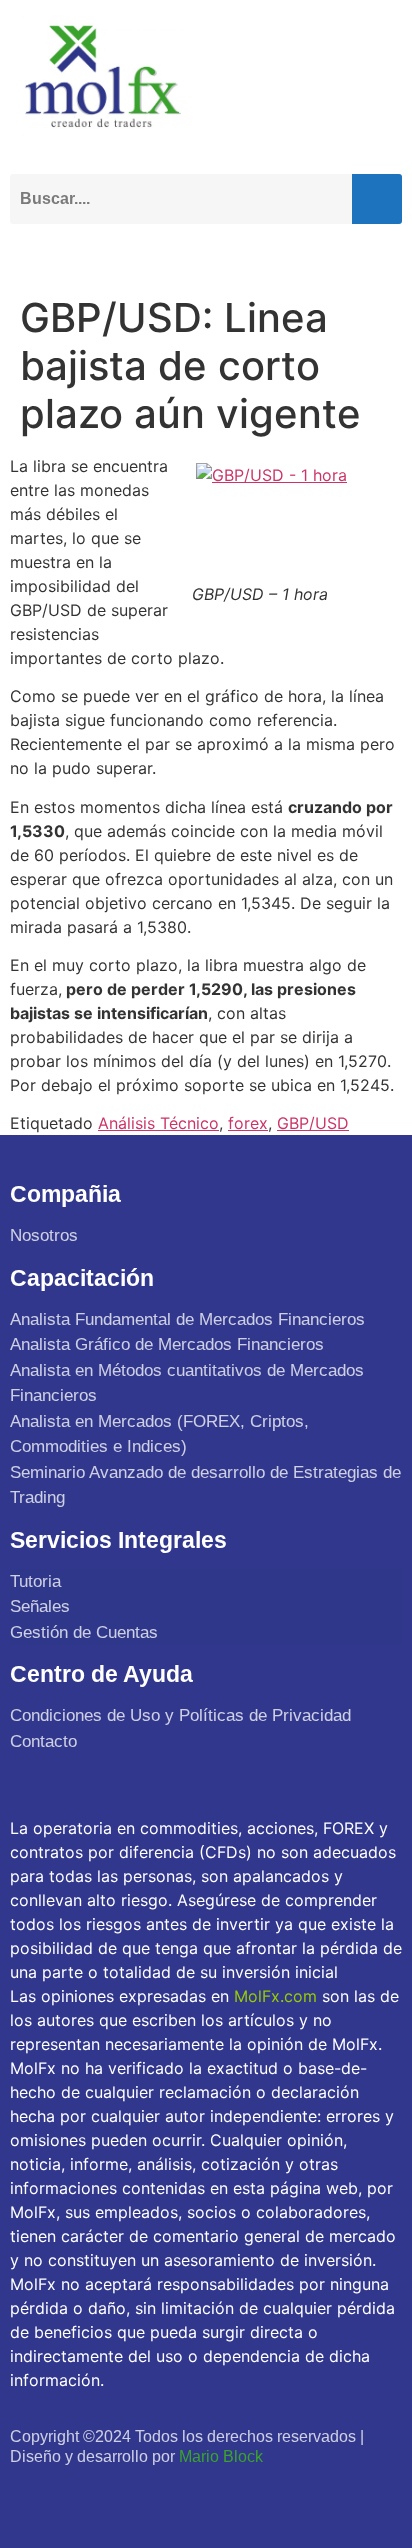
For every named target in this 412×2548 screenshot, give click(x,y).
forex (248, 1123)
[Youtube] (116, 2494)
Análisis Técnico (158, 1123)
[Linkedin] (159, 2494)
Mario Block (221, 2456)
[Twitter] (72, 2494)
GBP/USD (313, 1123)
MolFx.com (275, 1996)
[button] (382, 252)
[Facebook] (28, 2494)
